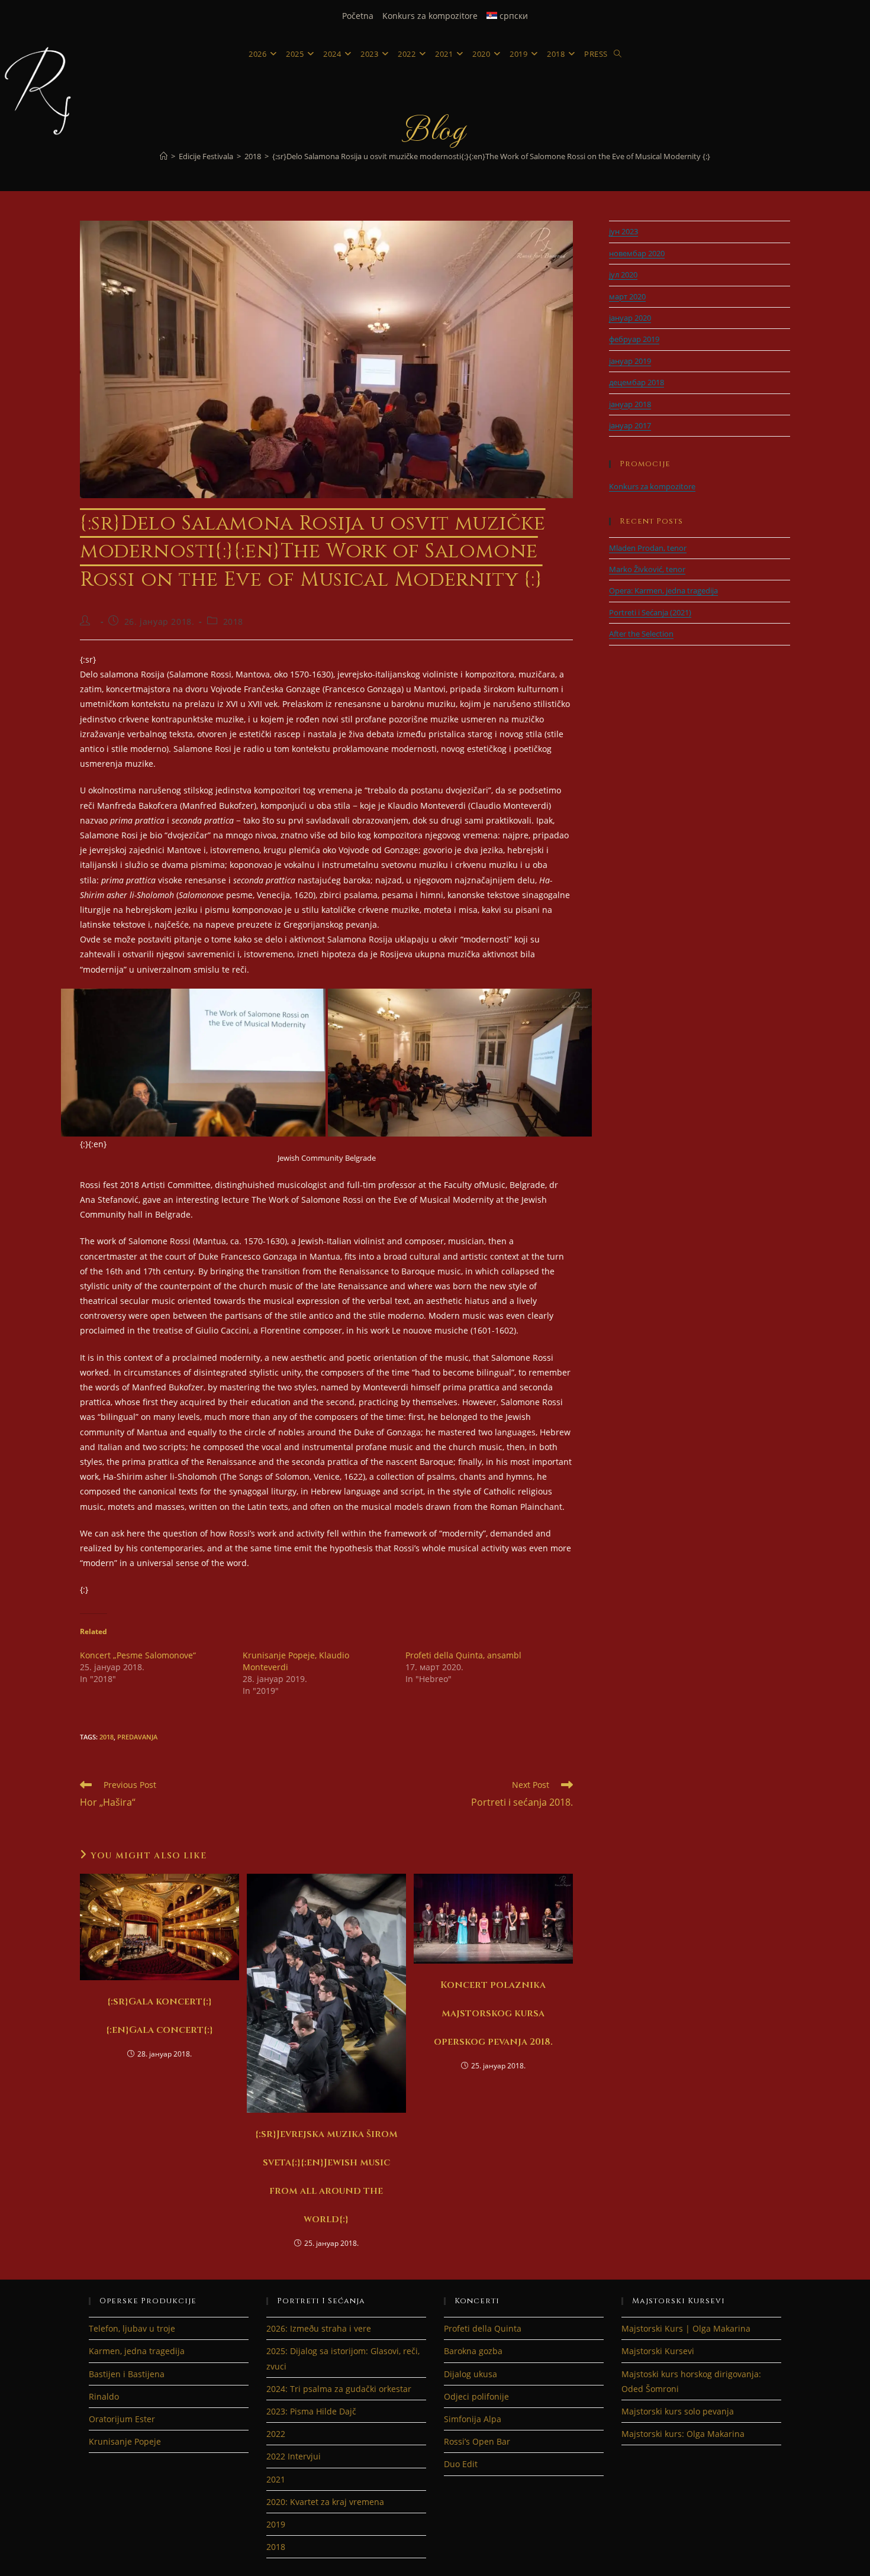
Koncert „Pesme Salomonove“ (138, 1655)
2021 (276, 2479)
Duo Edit (461, 2464)
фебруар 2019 (634, 339)
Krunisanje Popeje (125, 2441)
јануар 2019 (630, 361)
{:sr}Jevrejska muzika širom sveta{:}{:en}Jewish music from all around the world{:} (326, 2177)
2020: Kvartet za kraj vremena (325, 2502)
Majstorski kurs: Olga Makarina (683, 2434)
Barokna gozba (473, 2351)
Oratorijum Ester (122, 2419)
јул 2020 (623, 275)
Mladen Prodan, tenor (648, 548)
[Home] (164, 156)
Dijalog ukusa (471, 2374)
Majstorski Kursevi (658, 2351)
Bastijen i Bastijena (127, 2374)
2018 (233, 622)
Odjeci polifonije (476, 2396)
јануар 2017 (630, 425)
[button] (193, 1063)
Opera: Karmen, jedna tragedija (663, 590)
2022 (276, 2434)
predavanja (137, 1737)
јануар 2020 (630, 318)
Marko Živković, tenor (647, 569)
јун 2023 (623, 231)
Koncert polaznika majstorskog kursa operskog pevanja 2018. (493, 2013)
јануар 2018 (630, 404)
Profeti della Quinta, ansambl (463, 1655)
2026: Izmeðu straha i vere (319, 2328)
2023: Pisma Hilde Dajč (311, 2411)
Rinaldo (104, 2396)
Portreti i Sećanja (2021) (650, 612)
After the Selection (641, 634)
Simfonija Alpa (473, 2419)
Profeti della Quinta (483, 2328)
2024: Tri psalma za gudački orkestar (339, 2389)
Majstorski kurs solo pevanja (678, 2411)
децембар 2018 (637, 382)
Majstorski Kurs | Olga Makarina (686, 2328)
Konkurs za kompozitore (430, 16)
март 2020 (627, 296)
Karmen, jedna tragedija (137, 2351)
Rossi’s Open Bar (477, 2441)
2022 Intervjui (294, 2456)
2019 (276, 2524)
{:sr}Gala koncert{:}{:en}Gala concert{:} (159, 2016)
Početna (358, 16)
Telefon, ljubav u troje (132, 2328)
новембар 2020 (637, 253)
